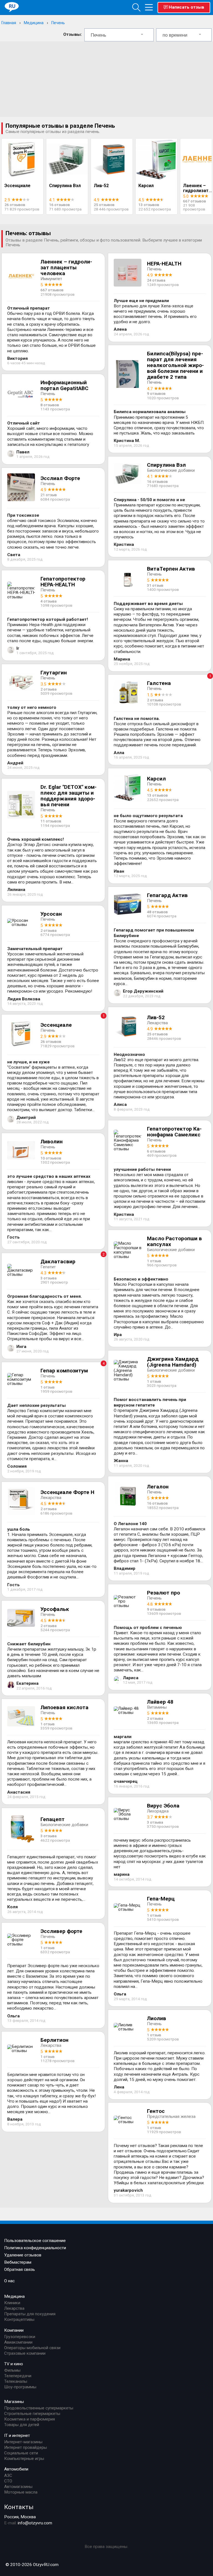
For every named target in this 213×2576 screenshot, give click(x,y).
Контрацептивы (19, 2319)
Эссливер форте (61, 1931)
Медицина (34, 23)
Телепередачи (18, 2376)
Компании (14, 2330)
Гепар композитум (64, 1371)
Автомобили (16, 2469)
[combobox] (119, 35)
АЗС (8, 2475)
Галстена (159, 683)
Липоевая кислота (64, 1707)
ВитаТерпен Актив (171, 569)
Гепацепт (53, 1819)
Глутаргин (54, 673)
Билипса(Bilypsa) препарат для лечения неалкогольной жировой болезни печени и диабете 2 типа (175, 365)
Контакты (19, 2507)
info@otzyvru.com (35, 2523)
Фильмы (12, 2370)
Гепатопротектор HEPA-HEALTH (63, 582)
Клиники (12, 2303)
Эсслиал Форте (60, 478)
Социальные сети (21, 2453)
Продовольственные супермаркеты (39, 2408)
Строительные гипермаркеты (32, 2414)
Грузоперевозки (20, 2337)
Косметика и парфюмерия (30, 2419)
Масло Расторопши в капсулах (174, 1241)
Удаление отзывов (23, 2255)
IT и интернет (17, 2436)
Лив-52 (101, 186)
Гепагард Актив (167, 895)
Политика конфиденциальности (35, 2248)
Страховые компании (25, 2353)
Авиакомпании (18, 2342)
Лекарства (14, 2308)
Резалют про (163, 1593)
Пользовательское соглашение (35, 2241)
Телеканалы (16, 2381)
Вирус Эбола (163, 1806)
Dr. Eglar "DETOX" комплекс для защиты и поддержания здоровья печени (69, 796)
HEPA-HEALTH (164, 264)
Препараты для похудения (30, 2314)
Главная (9, 23)
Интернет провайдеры (26, 2447)
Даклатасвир (58, 1261)
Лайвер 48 (160, 1702)
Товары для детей (22, 2425)
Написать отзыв (187, 7)
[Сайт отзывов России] (12, 7)
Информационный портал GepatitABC (64, 385)
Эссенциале (17, 186)
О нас (9, 2281)
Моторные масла (21, 2492)
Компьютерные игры (24, 2459)
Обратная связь (20, 2269)
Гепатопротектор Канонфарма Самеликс (174, 1132)
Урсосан (51, 914)
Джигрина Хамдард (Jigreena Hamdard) (173, 1362)
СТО (8, 2481)
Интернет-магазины (23, 2442)
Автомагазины (18, 2487)
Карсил (146, 186)
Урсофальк (55, 1609)
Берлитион (54, 2040)
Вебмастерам (18, 2262)
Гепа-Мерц (161, 1899)
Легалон (158, 1487)
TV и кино (14, 2364)
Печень (58, 23)
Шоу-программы (20, 2387)
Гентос (156, 2111)
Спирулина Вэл (65, 186)
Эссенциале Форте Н (67, 1492)
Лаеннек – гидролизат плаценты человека (66, 268)
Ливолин (52, 1142)
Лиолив (157, 2018)
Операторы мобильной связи (32, 2348)
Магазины (14, 2402)
